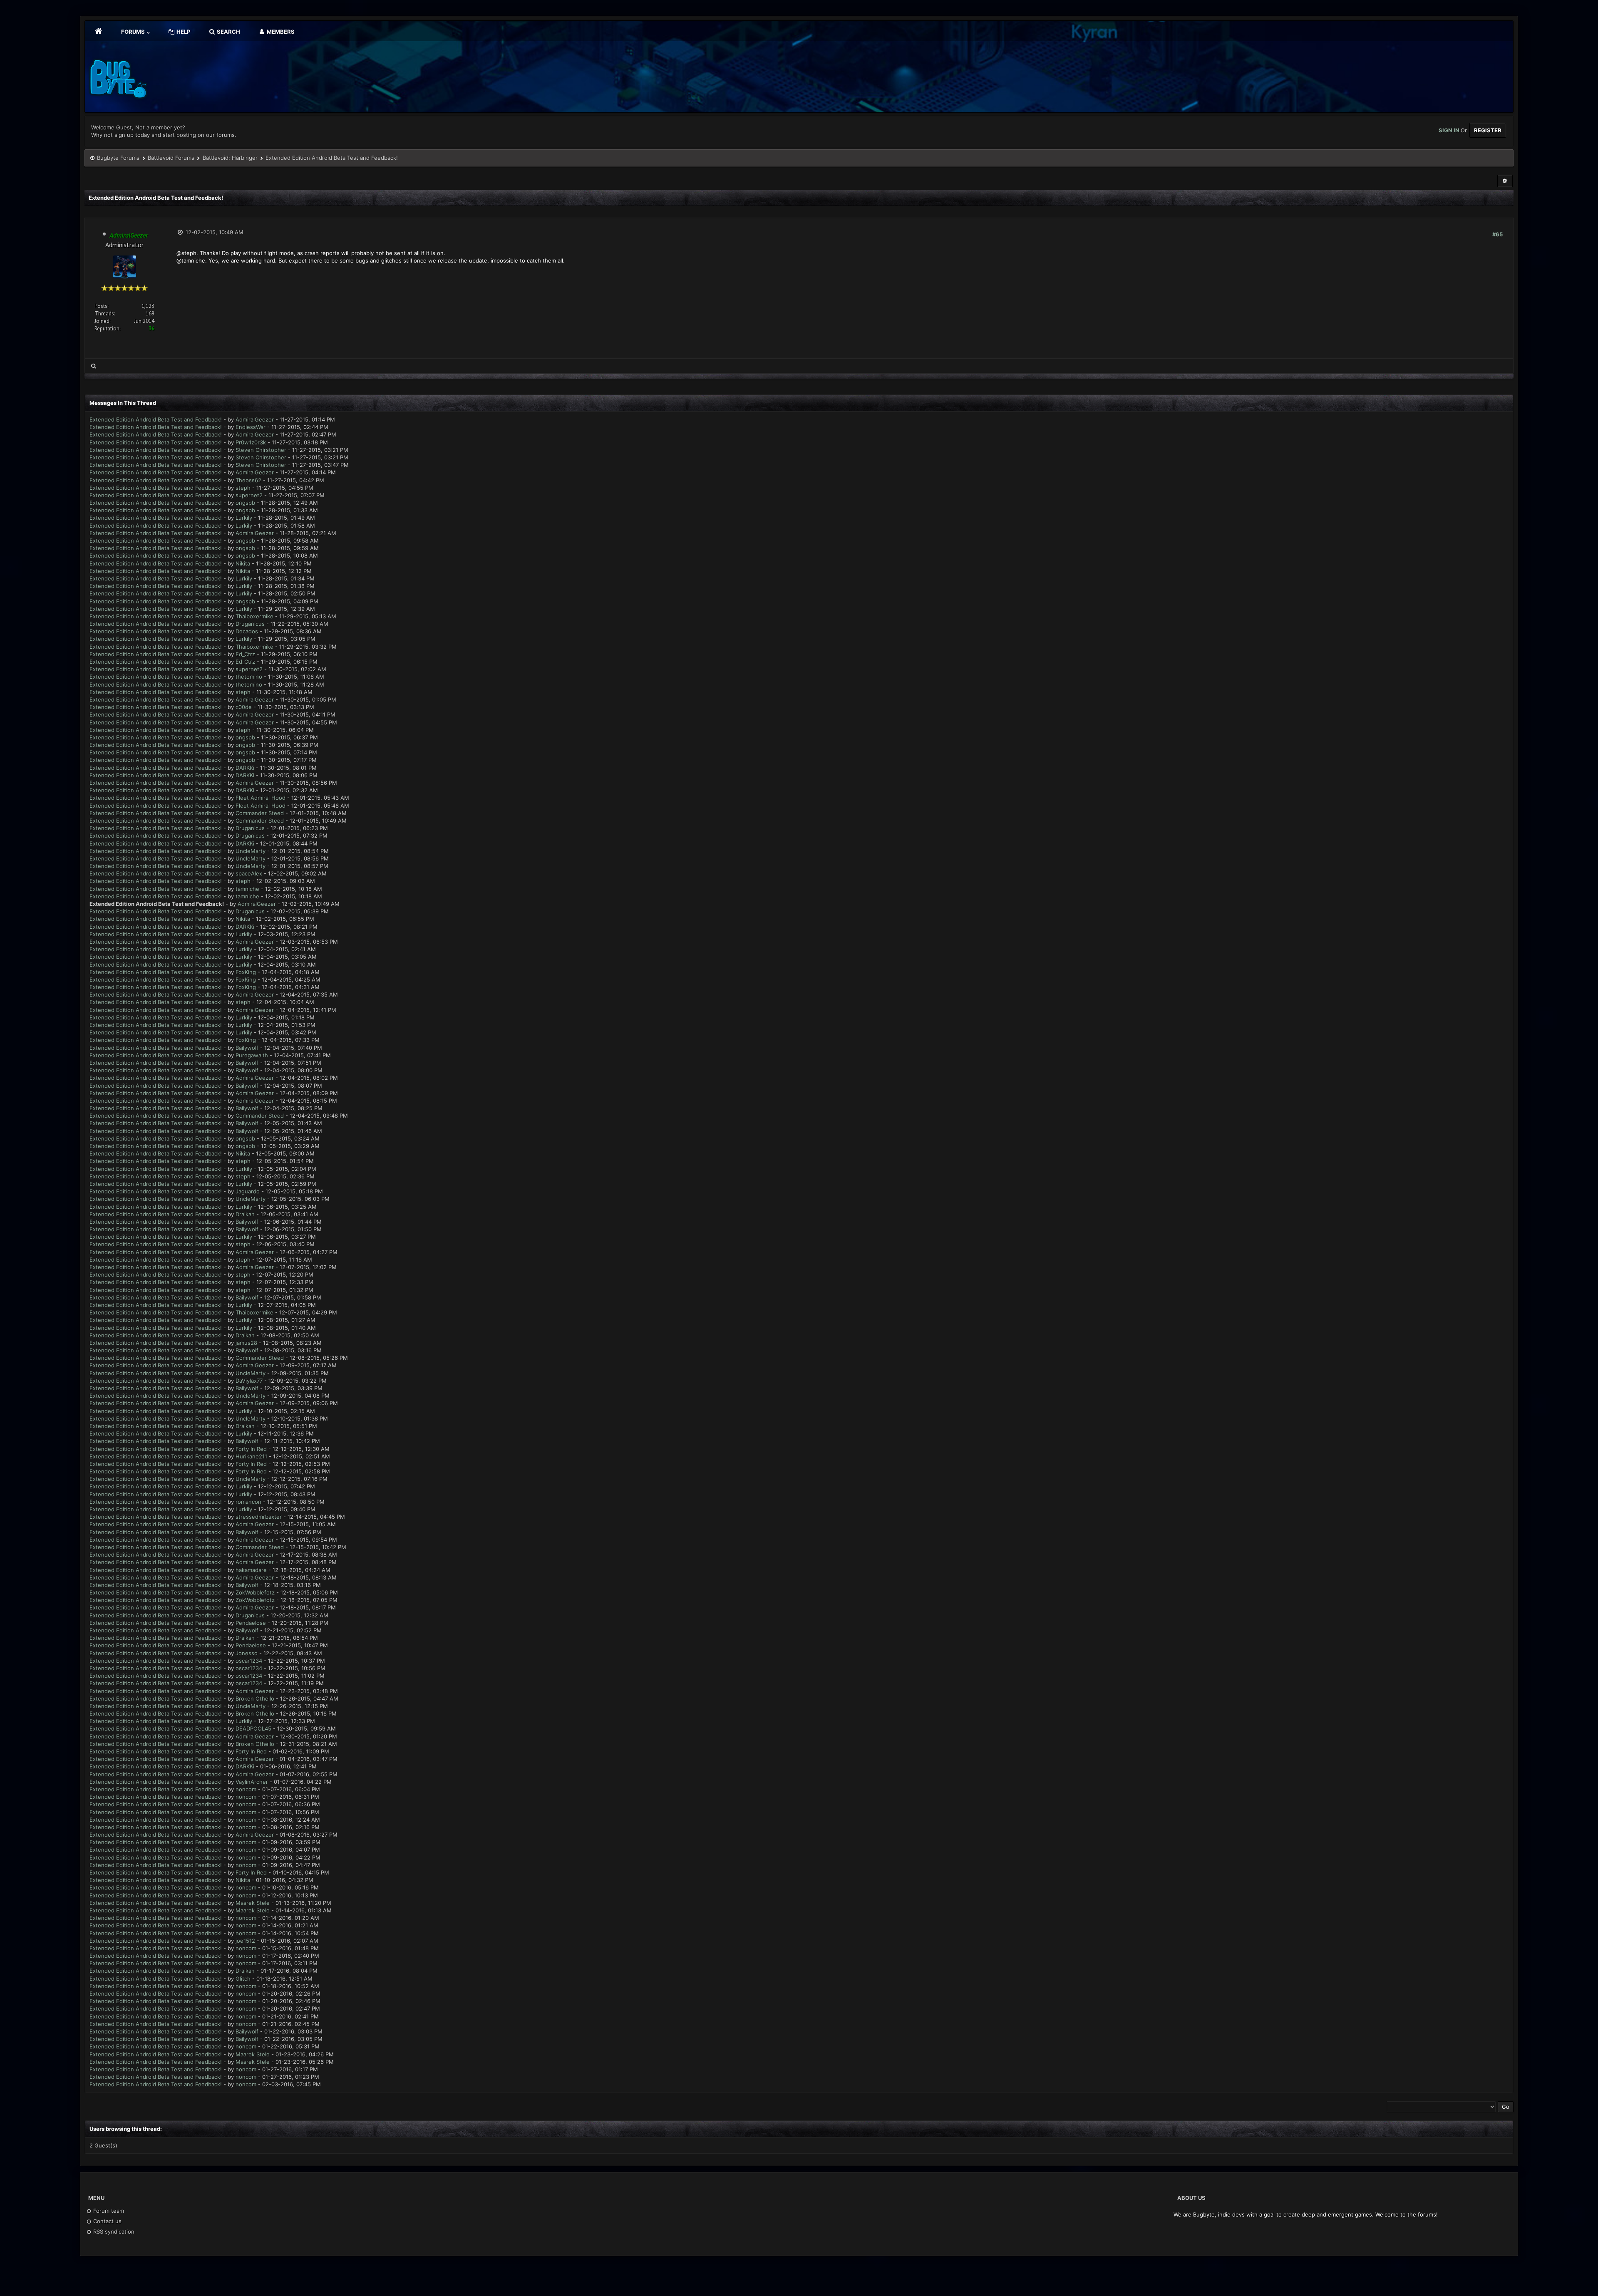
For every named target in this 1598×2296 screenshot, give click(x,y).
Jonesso (247, 1653)
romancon (248, 1502)
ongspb (245, 503)
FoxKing (246, 972)
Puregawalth (252, 1055)
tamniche (247, 889)
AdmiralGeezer (255, 419)
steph (243, 488)
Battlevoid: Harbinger (230, 158)
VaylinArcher (252, 1782)
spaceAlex (249, 873)
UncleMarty (251, 851)
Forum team (108, 2211)
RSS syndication (113, 2232)
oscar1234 (249, 1661)
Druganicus (250, 624)
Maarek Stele (253, 1903)
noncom (246, 1789)
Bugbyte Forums (118, 158)
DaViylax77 (249, 1381)
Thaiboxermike (254, 616)
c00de (244, 707)
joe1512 (245, 1941)
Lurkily (244, 518)
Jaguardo (248, 1191)
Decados (247, 631)
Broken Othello (255, 1698)
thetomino (249, 677)
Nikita (243, 563)
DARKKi (245, 768)
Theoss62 (248, 480)
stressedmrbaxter (259, 1517)
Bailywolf (247, 1048)
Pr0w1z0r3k (251, 442)
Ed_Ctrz (245, 654)
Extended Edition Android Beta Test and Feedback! (156, 419)
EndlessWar (251, 427)
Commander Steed (260, 813)
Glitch (243, 1979)
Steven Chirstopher (261, 450)
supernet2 (249, 495)
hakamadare (251, 1570)
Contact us (107, 2221)
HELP (183, 32)
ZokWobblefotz (255, 1592)
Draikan (245, 1214)
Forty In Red (251, 1449)
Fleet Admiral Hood (261, 798)
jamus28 (246, 1343)
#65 (1498, 234)
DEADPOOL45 (253, 1728)
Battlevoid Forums (171, 158)
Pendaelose (251, 1623)
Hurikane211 (251, 1456)
